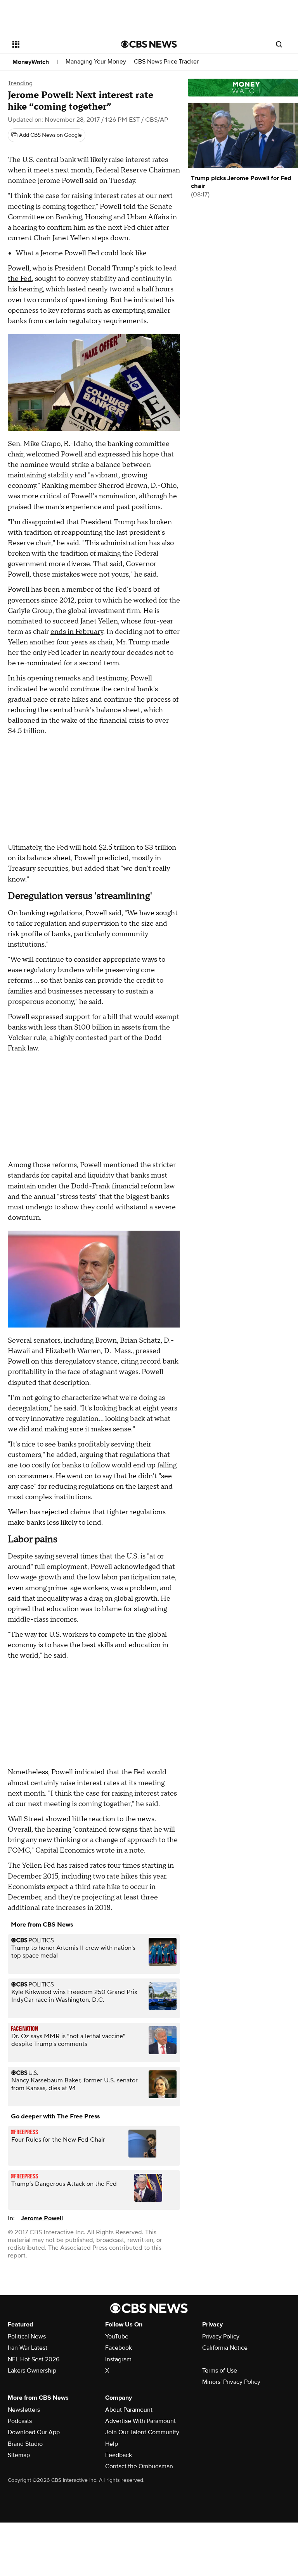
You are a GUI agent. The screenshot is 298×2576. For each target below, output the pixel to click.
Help (112, 2444)
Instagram (118, 2359)
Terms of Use (220, 2371)
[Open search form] (279, 44)
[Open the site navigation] (58, 44)
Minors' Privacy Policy (231, 2382)
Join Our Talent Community (142, 2432)
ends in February (77, 632)
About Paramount (129, 2410)
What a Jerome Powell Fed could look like (81, 253)
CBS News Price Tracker (166, 62)
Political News (27, 2337)
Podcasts (20, 2421)
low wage (22, 1577)
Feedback (119, 2455)
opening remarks (54, 678)
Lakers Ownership (32, 2371)
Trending (20, 83)
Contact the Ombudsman (139, 2466)
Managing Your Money (96, 62)
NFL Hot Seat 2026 (34, 2359)
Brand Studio (25, 2444)
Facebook (119, 2348)
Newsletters (24, 2410)
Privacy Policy (221, 2337)
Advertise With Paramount (140, 2421)
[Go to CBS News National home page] (149, 44)
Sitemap (19, 2455)
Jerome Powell (42, 2218)
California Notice (225, 2348)
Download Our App (34, 2432)
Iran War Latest (28, 2348)
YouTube (117, 2337)
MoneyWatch (31, 62)
